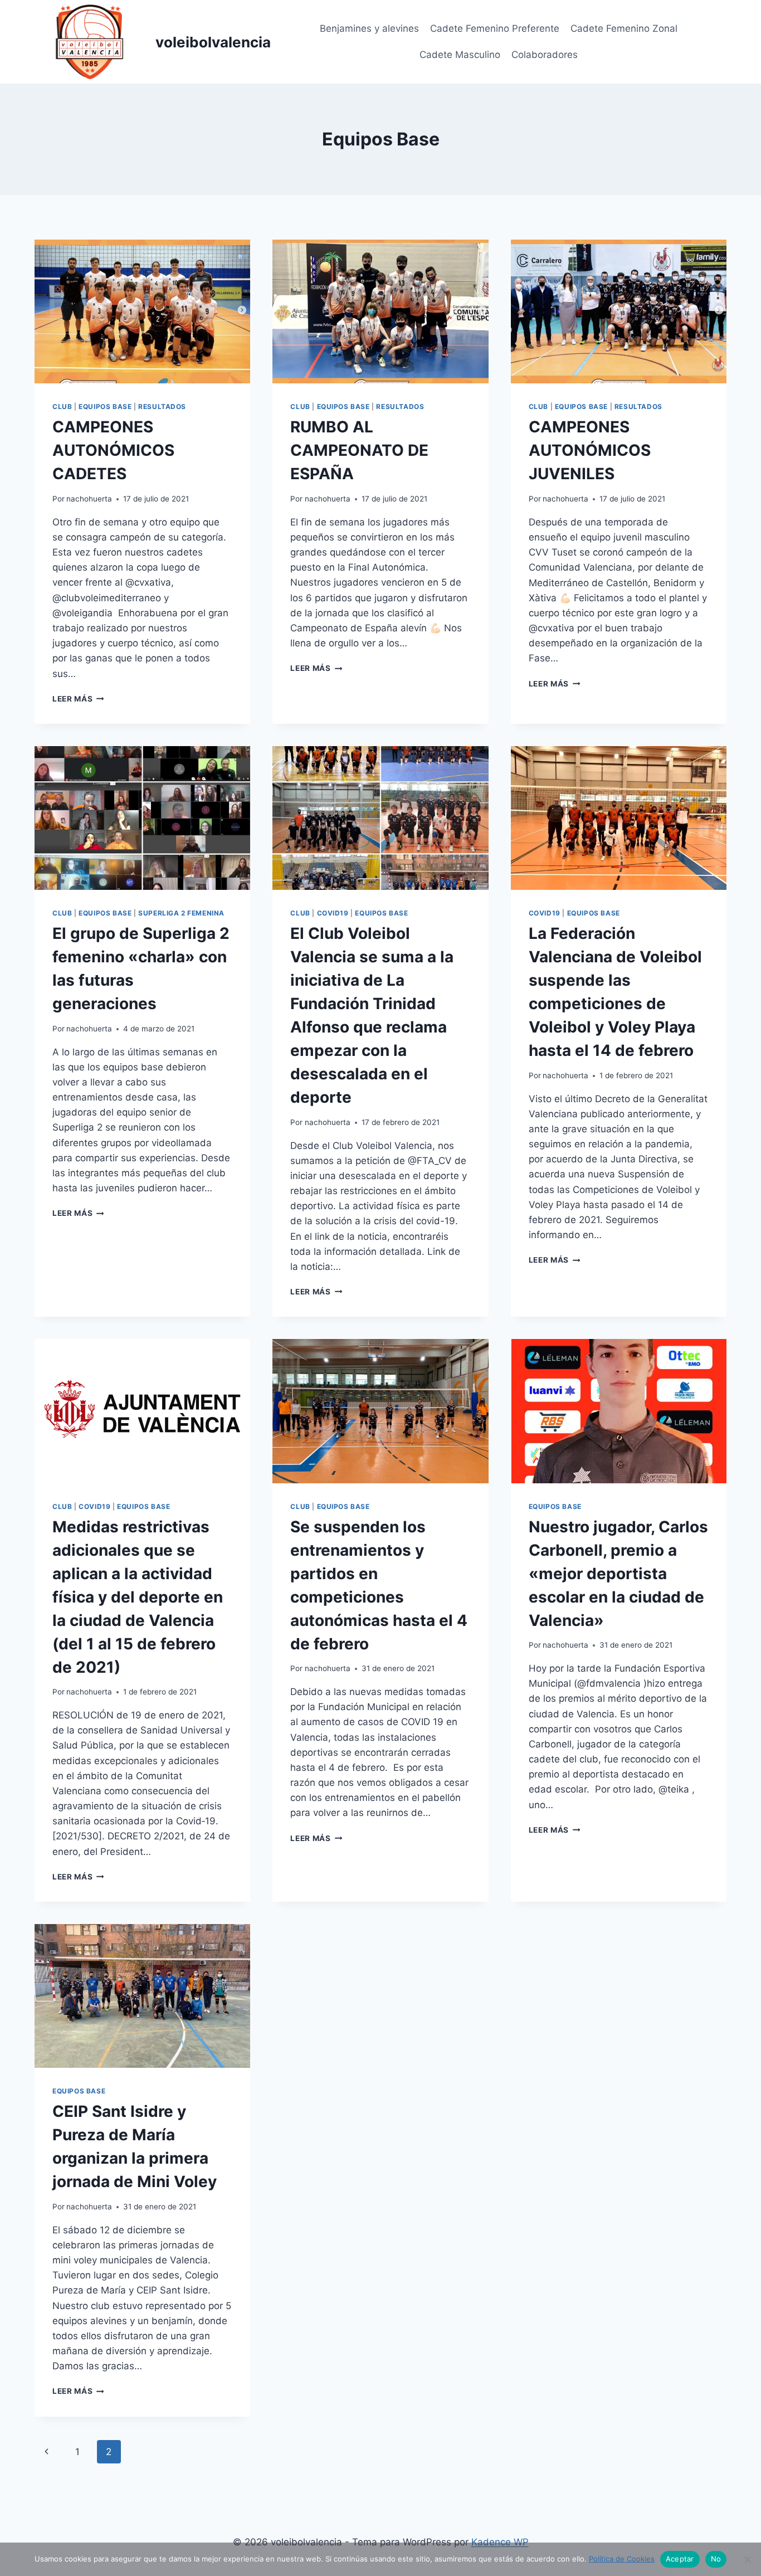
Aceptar (680, 2559)
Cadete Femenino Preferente (495, 28)
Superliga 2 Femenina (181, 913)
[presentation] (142, 311)
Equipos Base (105, 406)
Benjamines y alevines (369, 28)
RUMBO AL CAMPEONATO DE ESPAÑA (359, 450)
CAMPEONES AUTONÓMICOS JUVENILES (590, 450)
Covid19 (333, 913)
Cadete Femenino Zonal (624, 28)
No (716, 2559)
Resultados (162, 406)
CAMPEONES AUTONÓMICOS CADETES (113, 450)
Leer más (78, 699)
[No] (747, 2559)
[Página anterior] (47, 2452)
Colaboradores (545, 55)
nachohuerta (89, 499)
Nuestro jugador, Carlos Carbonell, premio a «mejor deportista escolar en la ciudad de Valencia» (618, 1574)
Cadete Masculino (460, 55)
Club (62, 406)
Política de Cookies (622, 2559)
